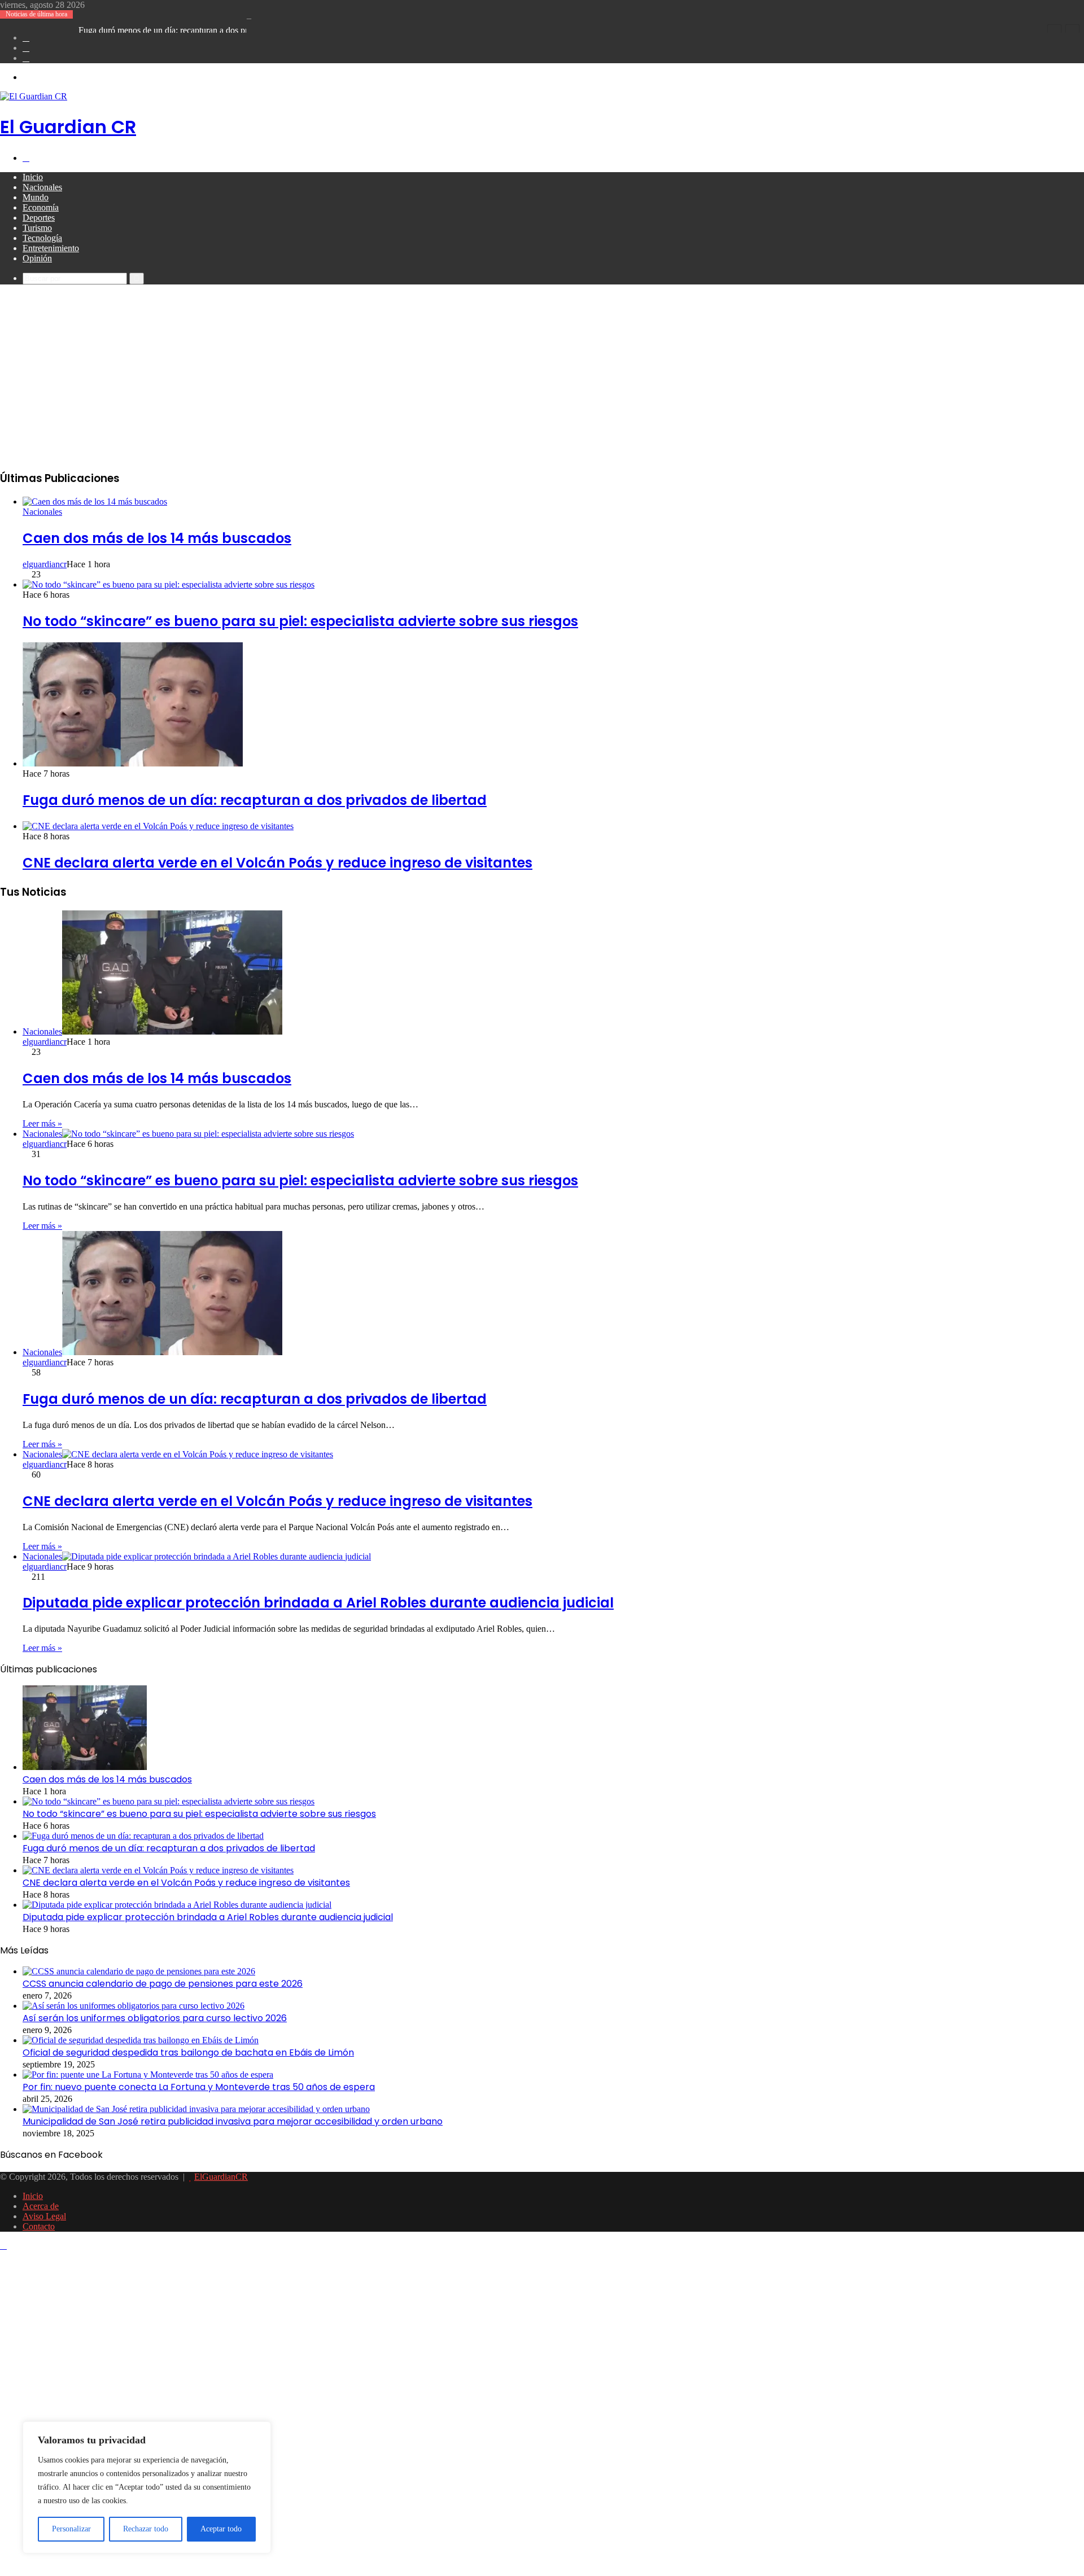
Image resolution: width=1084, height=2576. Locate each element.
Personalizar (71, 2529)
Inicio (33, 177)
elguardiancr (45, 564)
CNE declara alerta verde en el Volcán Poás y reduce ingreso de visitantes (277, 863)
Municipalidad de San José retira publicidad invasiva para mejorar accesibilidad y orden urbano (233, 2121)
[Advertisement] (542, 380)
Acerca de (41, 2206)
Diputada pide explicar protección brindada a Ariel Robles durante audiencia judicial (318, 1603)
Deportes (39, 218)
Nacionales (42, 187)
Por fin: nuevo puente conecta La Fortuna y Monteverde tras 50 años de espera (199, 2087)
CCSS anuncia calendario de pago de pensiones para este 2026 (163, 1984)
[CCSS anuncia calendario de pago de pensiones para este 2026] (139, 1971)
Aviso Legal (44, 2216)
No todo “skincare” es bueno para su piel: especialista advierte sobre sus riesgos (300, 621)
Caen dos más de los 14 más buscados (157, 538)
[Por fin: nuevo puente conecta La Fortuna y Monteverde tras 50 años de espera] (148, 2075)
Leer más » (42, 1123)
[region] (147, 2487)
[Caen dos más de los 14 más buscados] (95, 501)
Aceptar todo (221, 2529)
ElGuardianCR (221, 2177)
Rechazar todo (146, 2529)
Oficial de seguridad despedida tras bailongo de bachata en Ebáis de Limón (188, 2053)
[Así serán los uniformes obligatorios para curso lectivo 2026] (134, 2006)
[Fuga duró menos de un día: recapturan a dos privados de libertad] (133, 763)
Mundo (36, 197)
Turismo (37, 228)
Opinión (37, 258)
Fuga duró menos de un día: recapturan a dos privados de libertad (194, 30)
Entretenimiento (51, 248)
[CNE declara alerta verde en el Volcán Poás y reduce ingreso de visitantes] (158, 826)
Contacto (39, 2226)
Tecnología (42, 238)
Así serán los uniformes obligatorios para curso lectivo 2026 (155, 2018)
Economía (41, 207)
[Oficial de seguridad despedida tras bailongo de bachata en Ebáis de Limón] (141, 2040)
